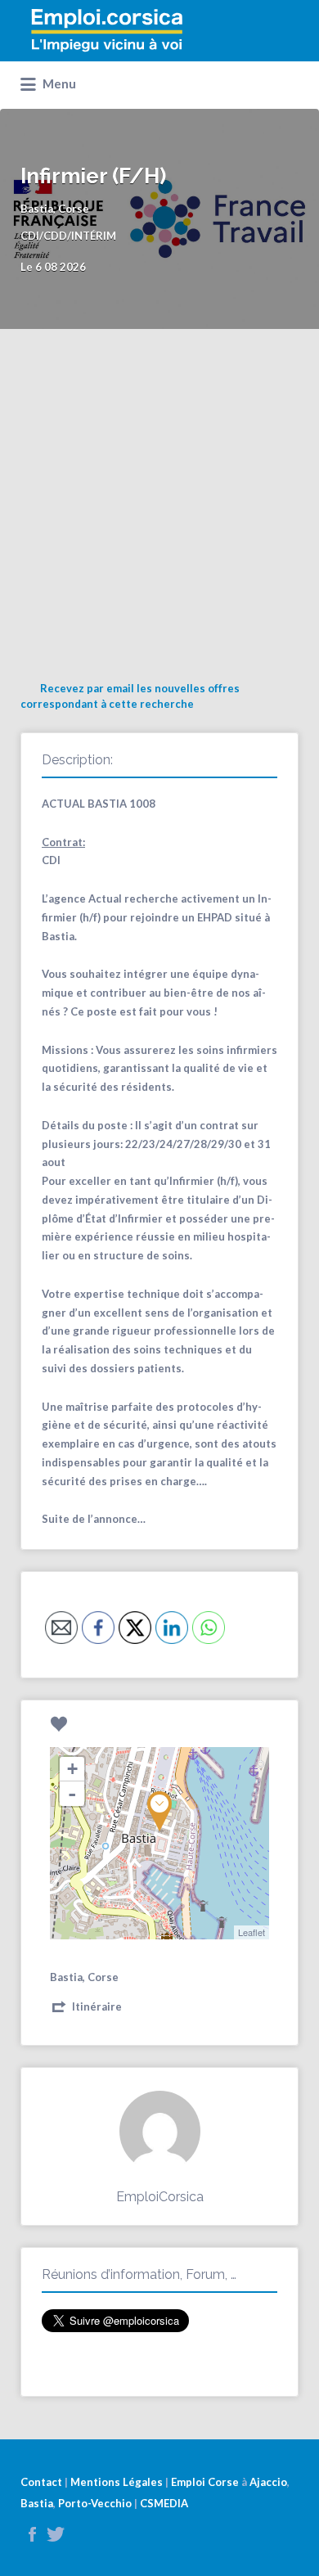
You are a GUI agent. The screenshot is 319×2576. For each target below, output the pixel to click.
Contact (41, 2482)
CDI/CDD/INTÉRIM (68, 236)
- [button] (72, 1794)
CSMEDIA (164, 2503)
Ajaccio (268, 2482)
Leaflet (252, 1932)
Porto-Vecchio (95, 2503)
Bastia (37, 2503)
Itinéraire (97, 2006)
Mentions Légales (117, 2482)
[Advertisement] (159, 497)
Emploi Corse (205, 2482)
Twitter (56, 2534)
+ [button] (72, 1769)
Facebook (32, 2534)
